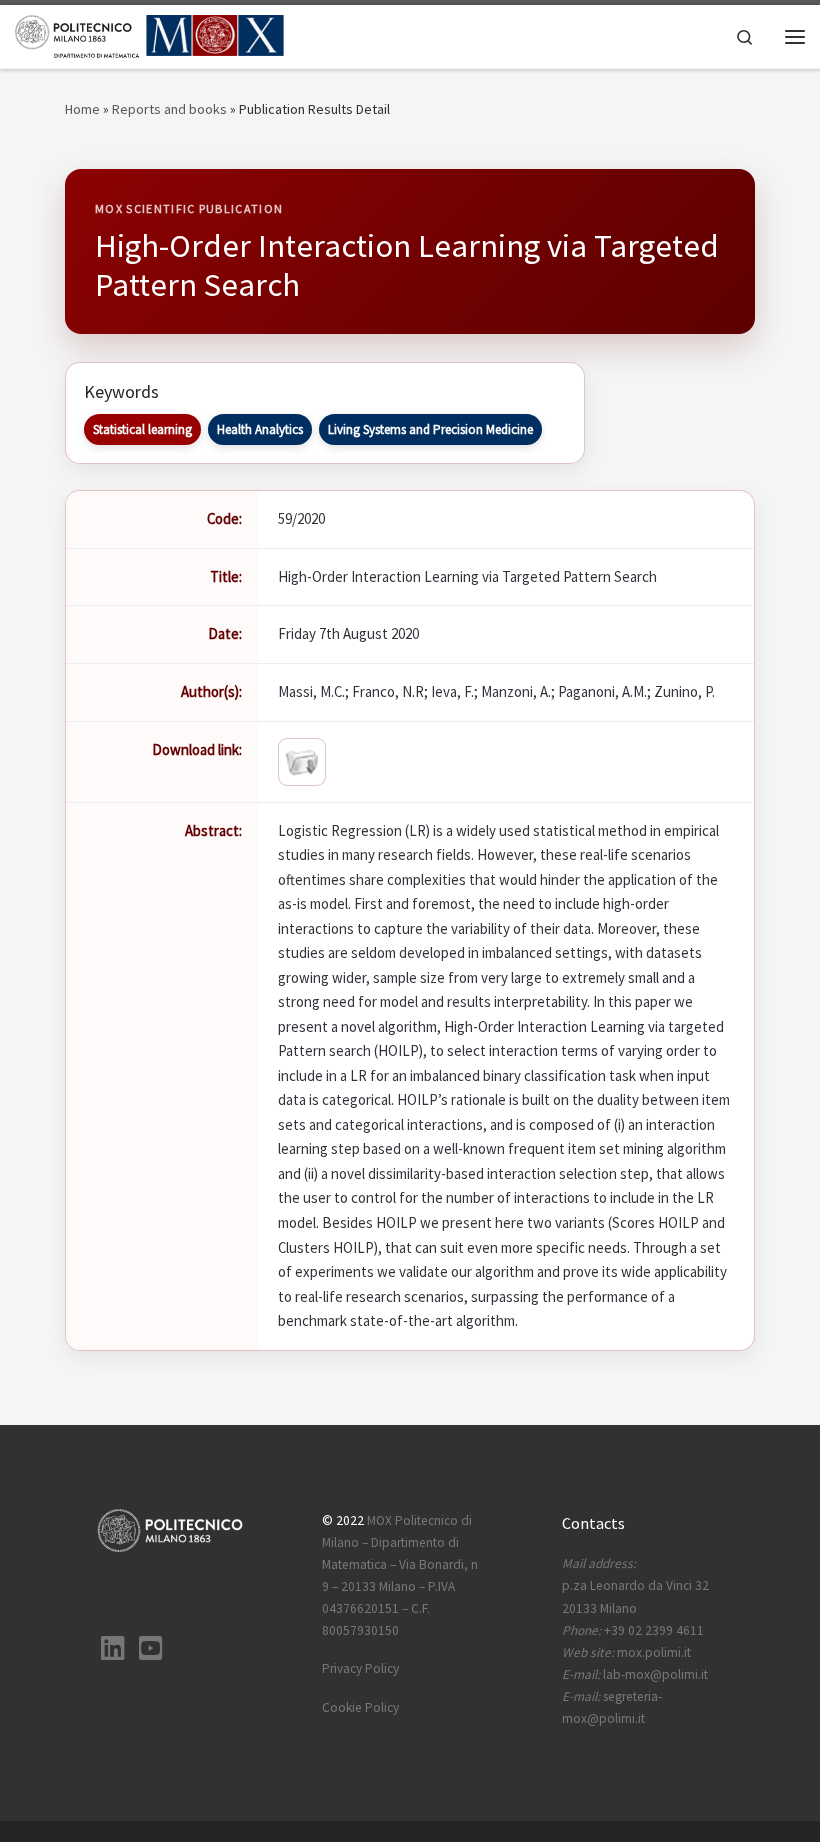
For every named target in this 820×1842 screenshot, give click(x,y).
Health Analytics (260, 429)
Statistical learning (142, 429)
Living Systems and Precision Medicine (430, 429)
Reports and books (169, 109)
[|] (150, 34)
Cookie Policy (360, 1707)
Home (82, 109)
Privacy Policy (360, 1668)
